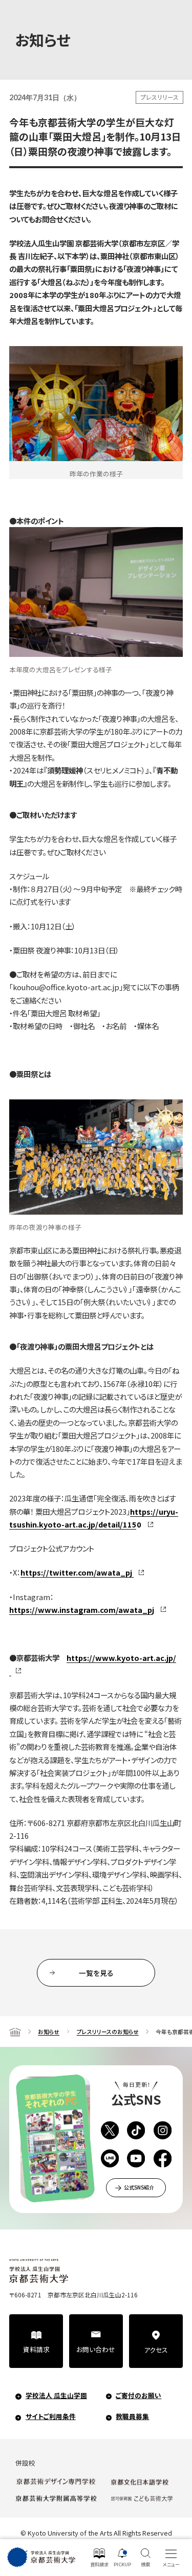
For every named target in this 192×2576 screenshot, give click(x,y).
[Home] (15, 2032)
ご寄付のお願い (138, 2395)
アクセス (156, 2350)
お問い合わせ (96, 2349)
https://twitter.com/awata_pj (76, 1572)
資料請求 (36, 2349)
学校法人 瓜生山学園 (56, 2395)
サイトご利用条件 (51, 2416)
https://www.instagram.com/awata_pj (82, 1610)
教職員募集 (132, 2416)
